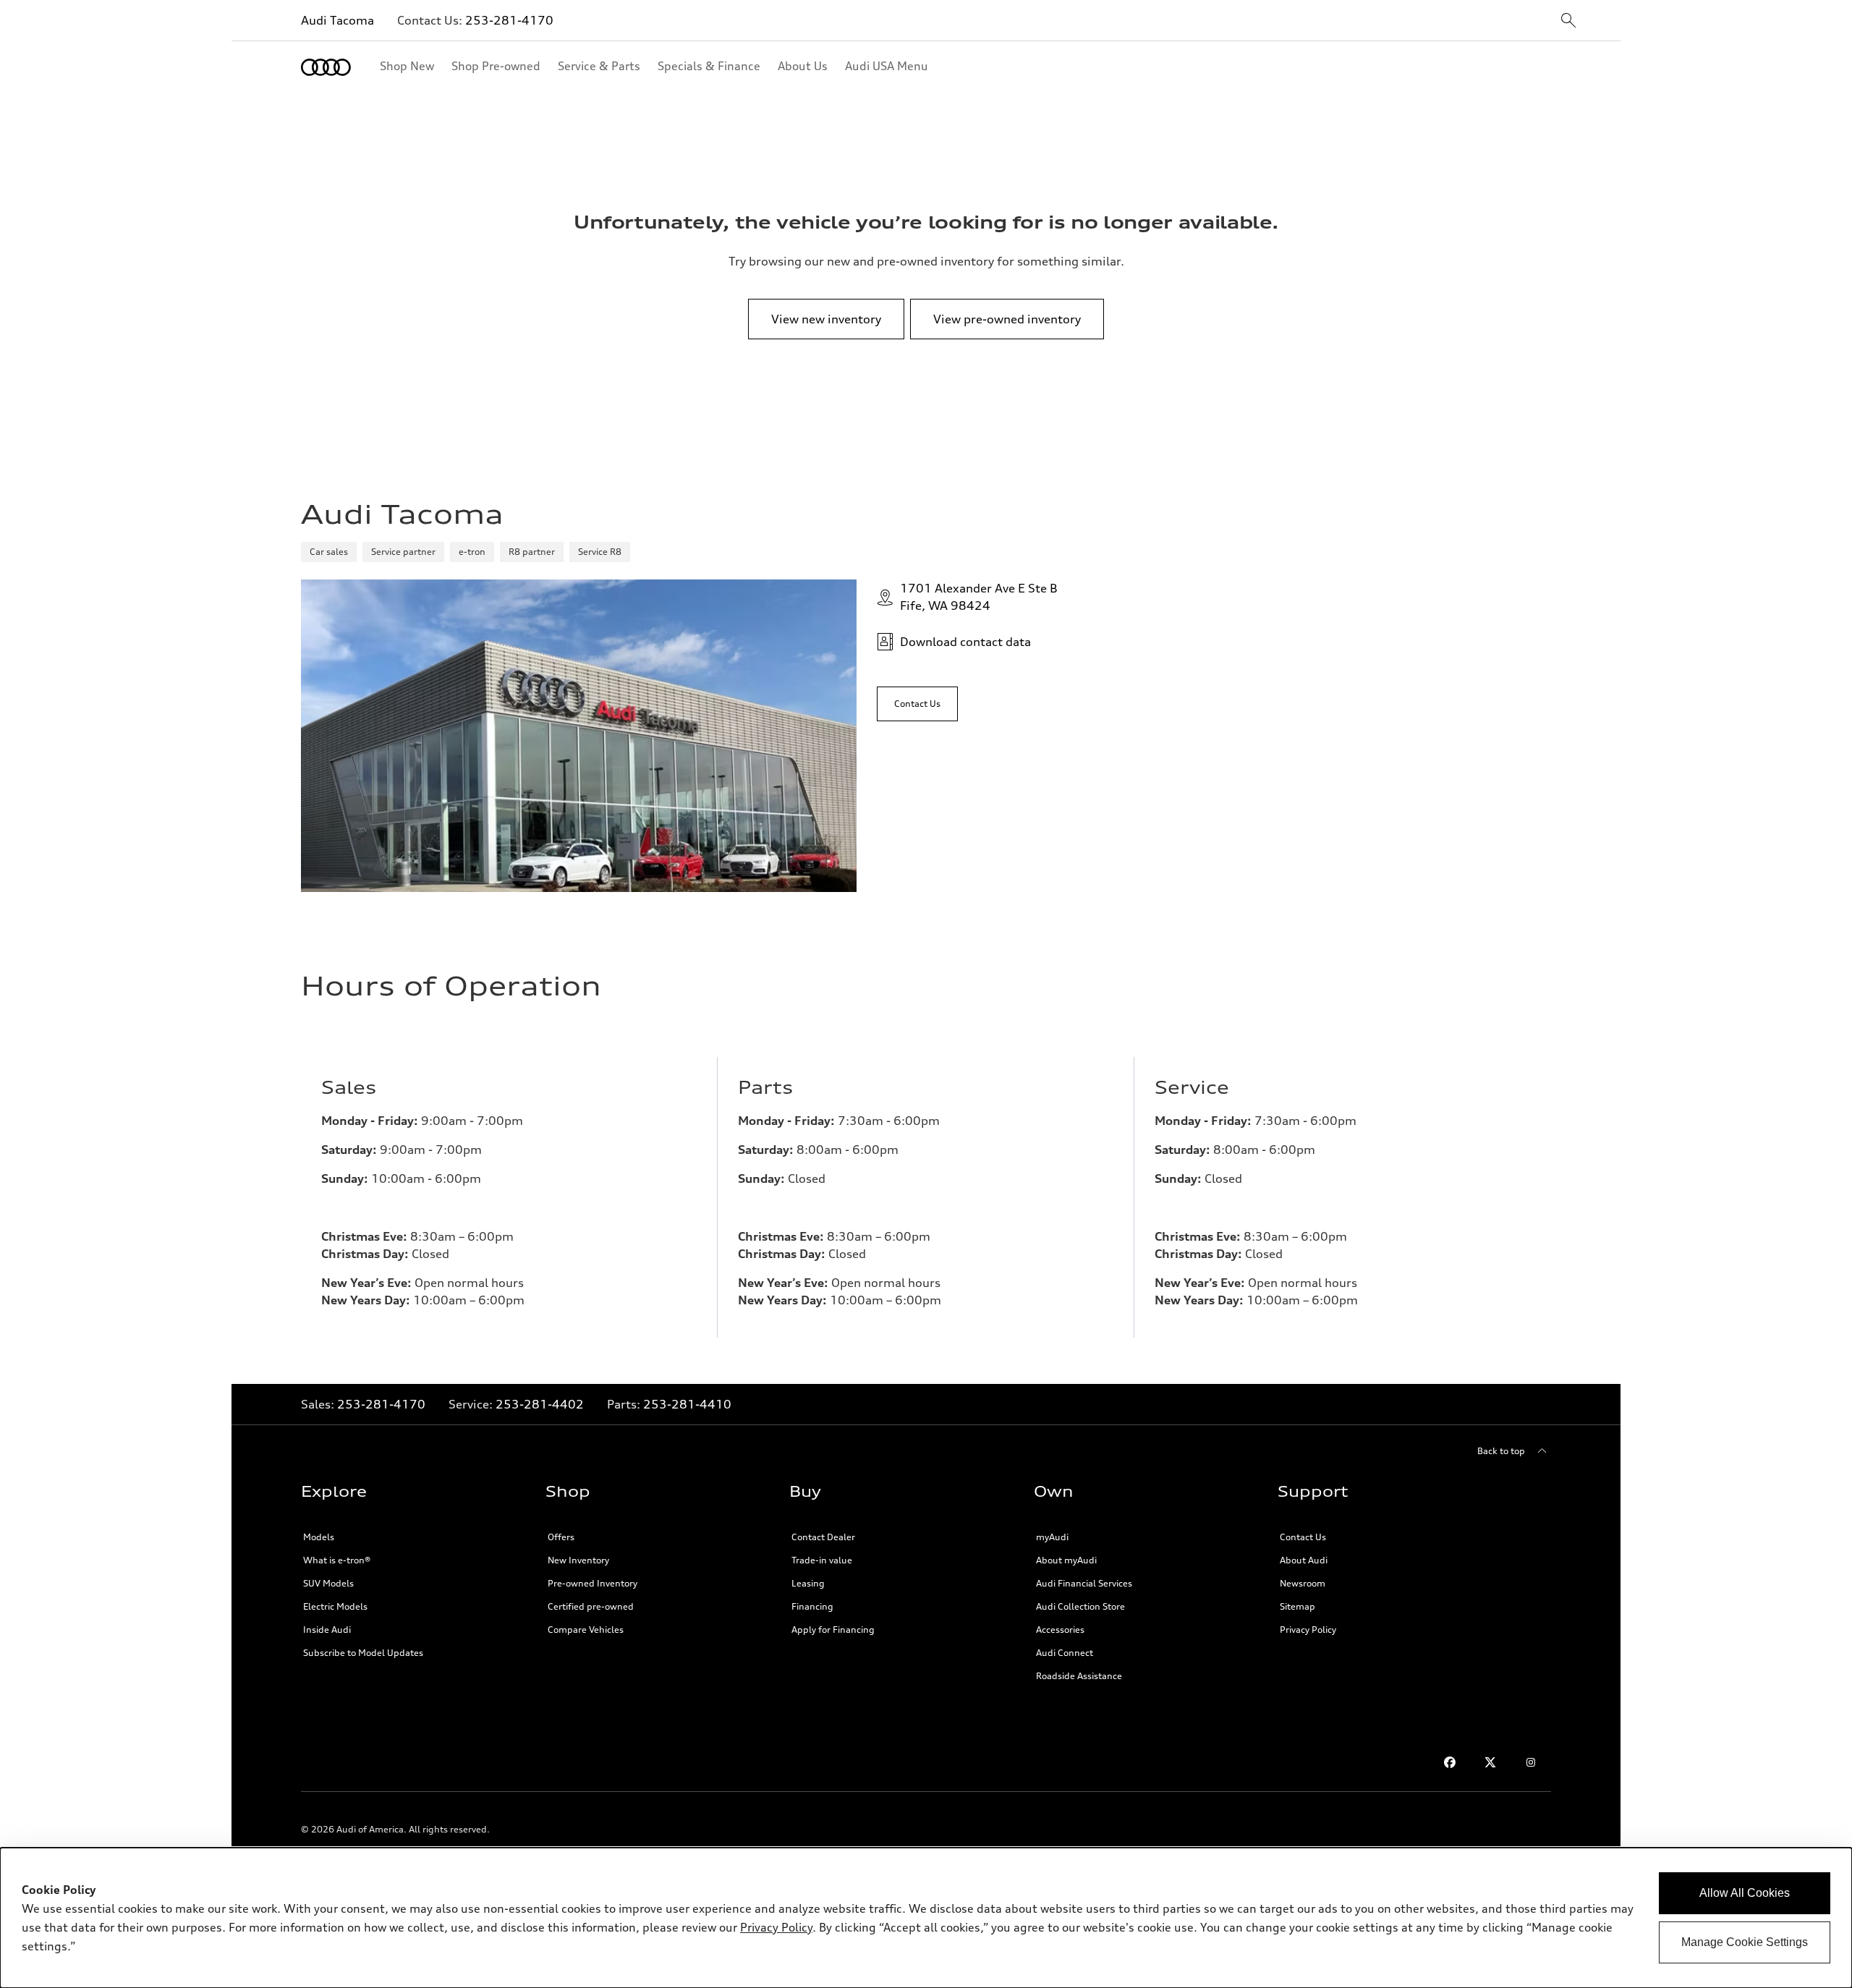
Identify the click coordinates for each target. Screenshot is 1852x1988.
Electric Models (335, 1606)
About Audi (1304, 1560)
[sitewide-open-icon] (1568, 21)
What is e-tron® (337, 1560)
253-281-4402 (540, 1404)
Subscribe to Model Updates (363, 1653)
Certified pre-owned (591, 1606)
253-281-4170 (509, 20)
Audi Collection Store (1080, 1606)
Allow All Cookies (1745, 1893)
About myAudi (1066, 1560)
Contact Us (1303, 1537)
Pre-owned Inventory (592, 1583)
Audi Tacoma (337, 20)
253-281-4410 (687, 1404)
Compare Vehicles (586, 1630)
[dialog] (926, 1918)
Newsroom (1303, 1583)
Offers (561, 1537)
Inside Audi (327, 1630)
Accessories (1060, 1630)
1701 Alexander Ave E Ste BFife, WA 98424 (979, 597)
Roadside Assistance (1079, 1676)
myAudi (1052, 1537)
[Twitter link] (1490, 1762)
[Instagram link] (1531, 1762)
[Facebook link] (1450, 1762)
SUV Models (328, 1583)
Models (319, 1537)
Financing (812, 1606)
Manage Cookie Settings (1745, 1942)
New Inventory (578, 1560)
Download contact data (965, 642)
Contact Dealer (823, 1537)
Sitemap (1297, 1606)
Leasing (808, 1583)
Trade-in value (822, 1560)
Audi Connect (1065, 1653)
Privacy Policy (1308, 1630)
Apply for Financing (833, 1630)
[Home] (326, 67)
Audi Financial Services (1084, 1583)
